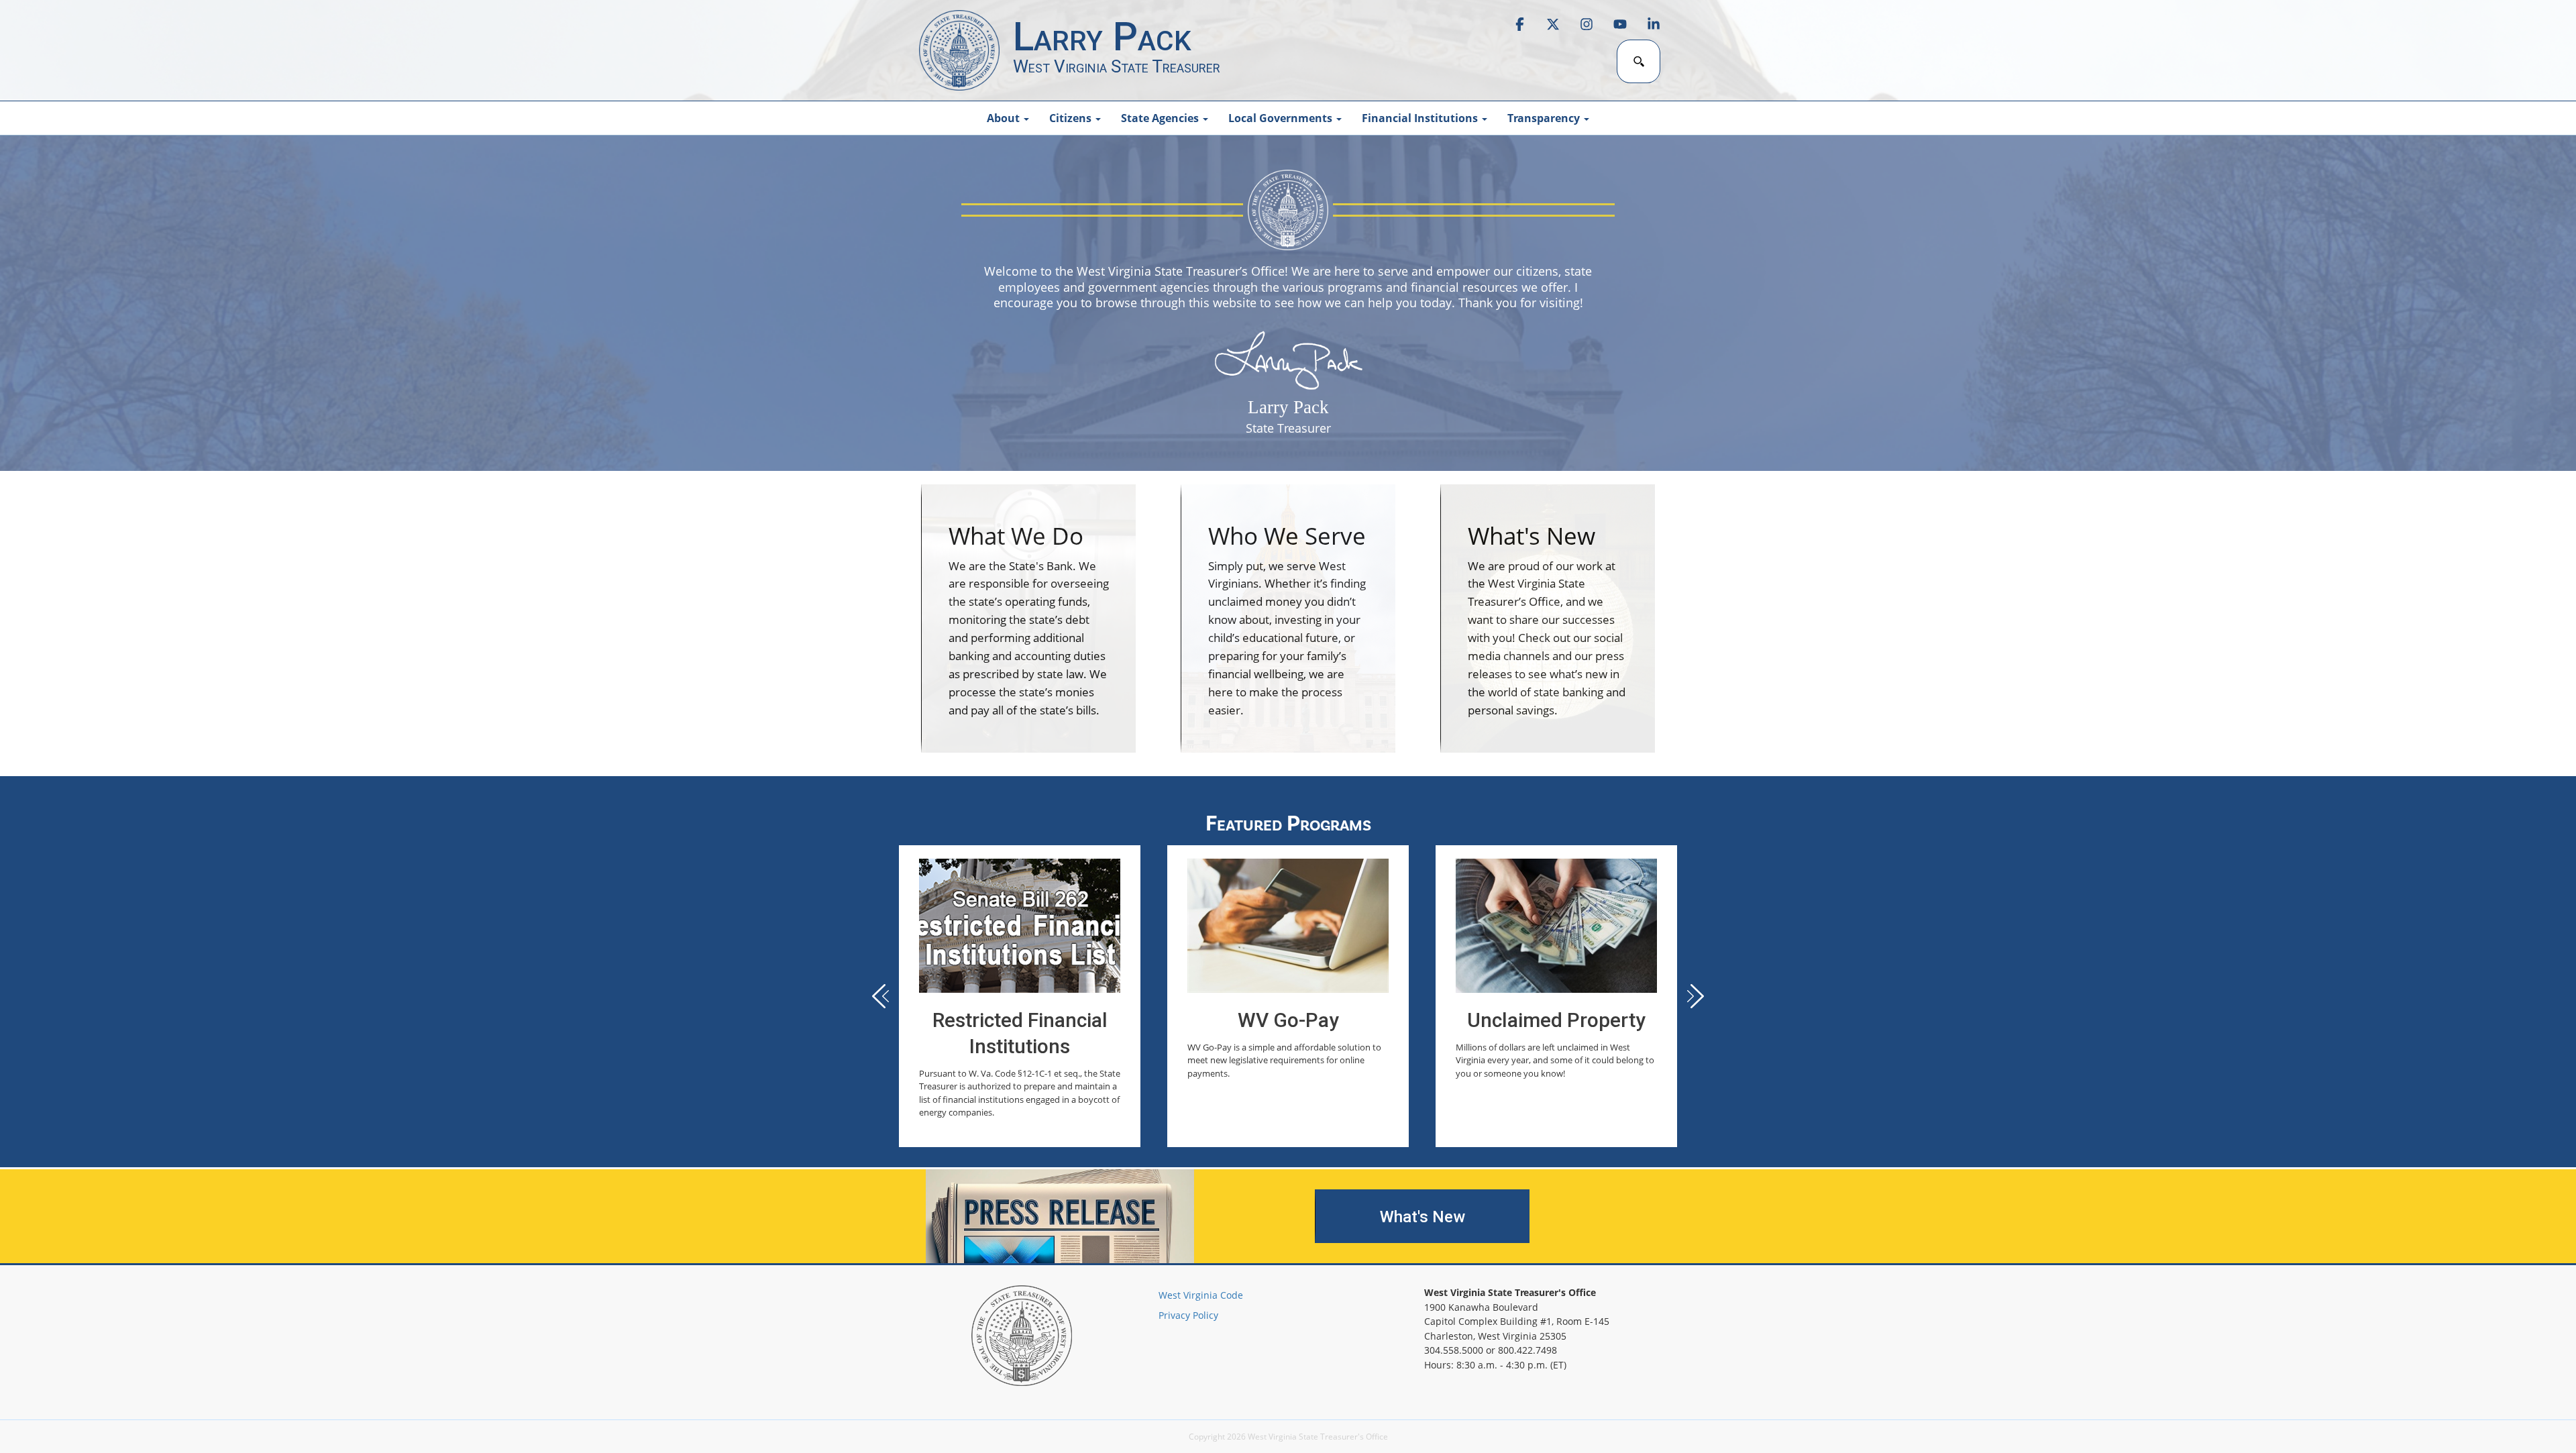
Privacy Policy (1188, 1315)
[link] (959, 50)
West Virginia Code (1201, 1295)
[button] (1690, 996)
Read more (1020, 996)
